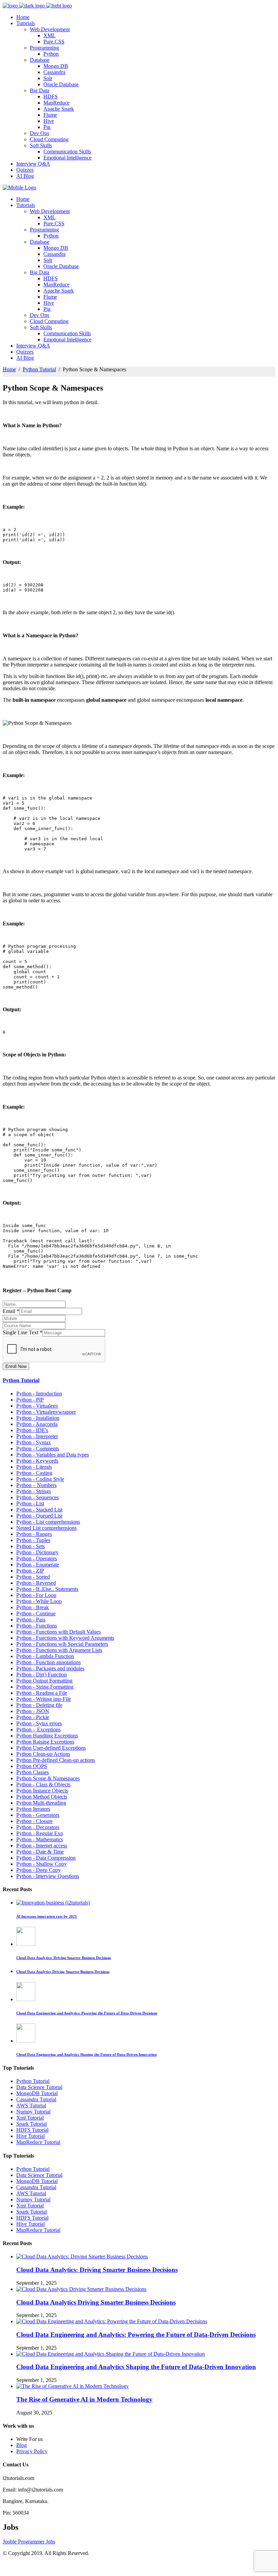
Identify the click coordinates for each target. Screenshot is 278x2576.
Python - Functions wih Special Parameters (62, 1644)
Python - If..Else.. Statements (47, 1589)
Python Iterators (33, 1809)
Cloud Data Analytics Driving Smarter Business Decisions (96, 2302)
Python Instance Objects (42, 1791)
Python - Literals (34, 1467)
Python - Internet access (42, 1846)
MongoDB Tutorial (37, 2093)
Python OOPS (32, 1766)
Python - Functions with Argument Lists (59, 1650)
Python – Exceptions (38, 1729)
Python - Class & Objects (43, 1784)
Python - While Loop (39, 1601)
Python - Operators (37, 1558)
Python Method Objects (42, 1797)
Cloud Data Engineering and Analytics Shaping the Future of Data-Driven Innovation (136, 2367)
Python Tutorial (39, 369)
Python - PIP (30, 1400)
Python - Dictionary (37, 1552)
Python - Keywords (37, 1461)
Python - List (30, 1503)
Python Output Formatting (44, 1681)
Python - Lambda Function (45, 1656)
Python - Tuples (33, 1540)
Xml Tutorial (30, 2118)
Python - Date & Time (40, 1852)
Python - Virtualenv (37, 1406)
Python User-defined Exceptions (51, 1748)
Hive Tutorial (31, 2136)
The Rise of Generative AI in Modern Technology (84, 2399)
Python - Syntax (34, 1442)
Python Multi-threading (41, 1803)
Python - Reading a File (42, 1693)
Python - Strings (34, 1491)
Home (9, 369)
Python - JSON (33, 1711)
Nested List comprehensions (46, 1528)
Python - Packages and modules (50, 1668)
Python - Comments (38, 1449)
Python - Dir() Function (42, 1675)
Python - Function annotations (48, 1662)
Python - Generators (38, 1815)
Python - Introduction (39, 1394)
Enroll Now (16, 1366)
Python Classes (33, 1772)
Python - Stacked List (39, 1510)
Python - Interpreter (37, 1436)
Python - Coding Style (40, 1479)
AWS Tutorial (31, 2105)
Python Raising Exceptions (45, 1742)
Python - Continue (36, 1613)
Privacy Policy (32, 2451)
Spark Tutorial (32, 2124)
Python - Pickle (33, 1717)
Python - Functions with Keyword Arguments (65, 1638)
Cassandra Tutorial (36, 2099)
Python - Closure (34, 1821)
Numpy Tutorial (33, 2112)
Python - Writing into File (44, 1699)
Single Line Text (23, 1332)
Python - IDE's (32, 1430)
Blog (22, 2445)
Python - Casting (34, 1473)
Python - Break (33, 1607)
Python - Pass (31, 1620)
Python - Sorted (33, 1577)
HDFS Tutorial (32, 2130)
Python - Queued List (39, 1516)
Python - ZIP (30, 1571)
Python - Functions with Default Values (58, 1632)
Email (11, 1311)
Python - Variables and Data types (53, 1455)
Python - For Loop (36, 1595)
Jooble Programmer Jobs (29, 2542)
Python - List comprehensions (48, 1522)
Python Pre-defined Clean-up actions (56, 1760)
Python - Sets (31, 1546)
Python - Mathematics (40, 1839)
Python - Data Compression (46, 1858)
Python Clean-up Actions (43, 1754)
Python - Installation (38, 1418)
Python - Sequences (37, 1497)
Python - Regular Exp (40, 1833)
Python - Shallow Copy (42, 1864)
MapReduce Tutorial (38, 2142)
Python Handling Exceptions (47, 1736)
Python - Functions (37, 1626)
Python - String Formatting (45, 1687)
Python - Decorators (38, 1827)
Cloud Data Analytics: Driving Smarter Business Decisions (97, 2270)
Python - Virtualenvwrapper (46, 1412)
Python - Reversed (36, 1583)
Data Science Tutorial (39, 2087)
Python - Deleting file (39, 1705)
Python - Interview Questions (48, 1876)
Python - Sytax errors (39, 1723)
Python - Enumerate (38, 1565)
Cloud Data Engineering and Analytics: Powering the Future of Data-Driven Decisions (136, 2335)
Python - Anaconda (37, 1424)
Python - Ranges (34, 1534)
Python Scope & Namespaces (48, 1778)
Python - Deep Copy (38, 1870)
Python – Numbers (36, 1485)
